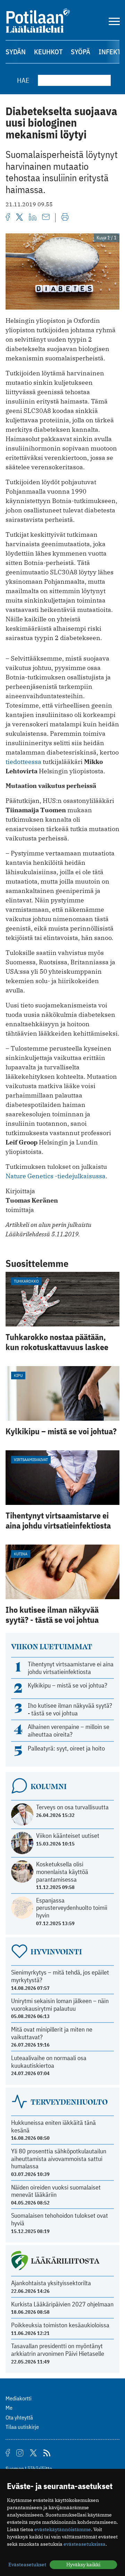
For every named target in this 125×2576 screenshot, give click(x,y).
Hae (23, 80)
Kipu (18, 1375)
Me (9, 2408)
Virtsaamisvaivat (31, 1460)
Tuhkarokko (26, 1281)
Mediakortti (19, 2398)
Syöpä (81, 52)
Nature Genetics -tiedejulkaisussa (56, 1176)
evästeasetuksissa (85, 2544)
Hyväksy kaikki (83, 2565)
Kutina (21, 1554)
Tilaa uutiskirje (22, 2427)
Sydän (16, 52)
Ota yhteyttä (19, 2417)
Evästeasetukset (27, 2565)
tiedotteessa (23, 762)
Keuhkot (48, 52)
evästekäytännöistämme (63, 2529)
